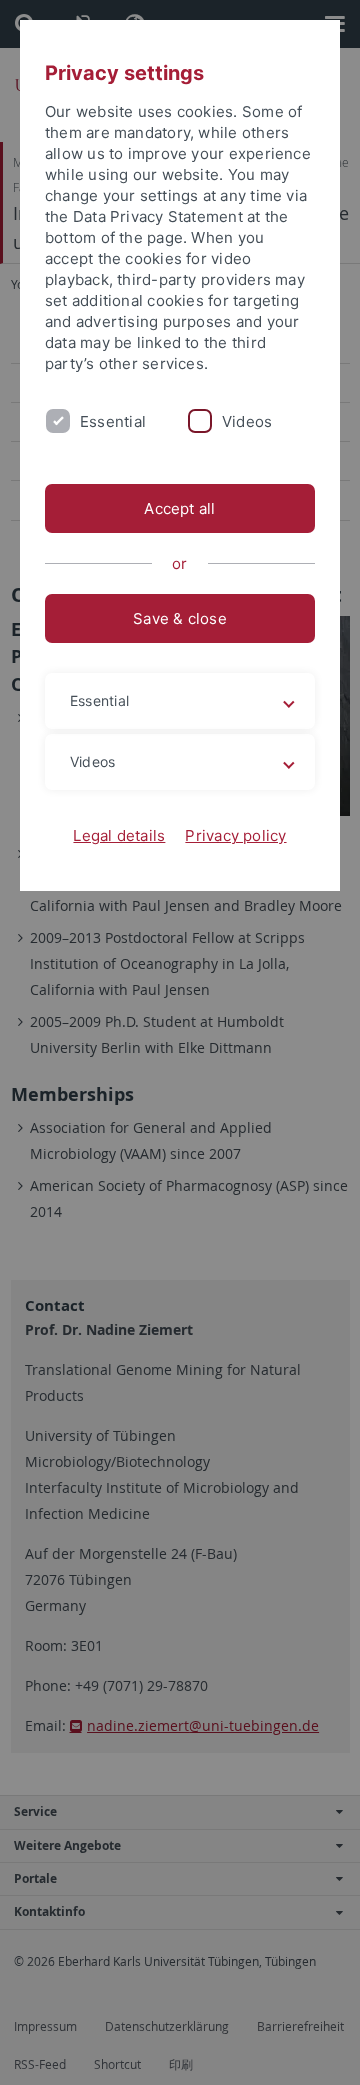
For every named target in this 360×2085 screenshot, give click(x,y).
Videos (247, 421)
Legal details (119, 835)
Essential (113, 421)
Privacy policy (235, 835)
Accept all (179, 508)
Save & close (180, 618)
